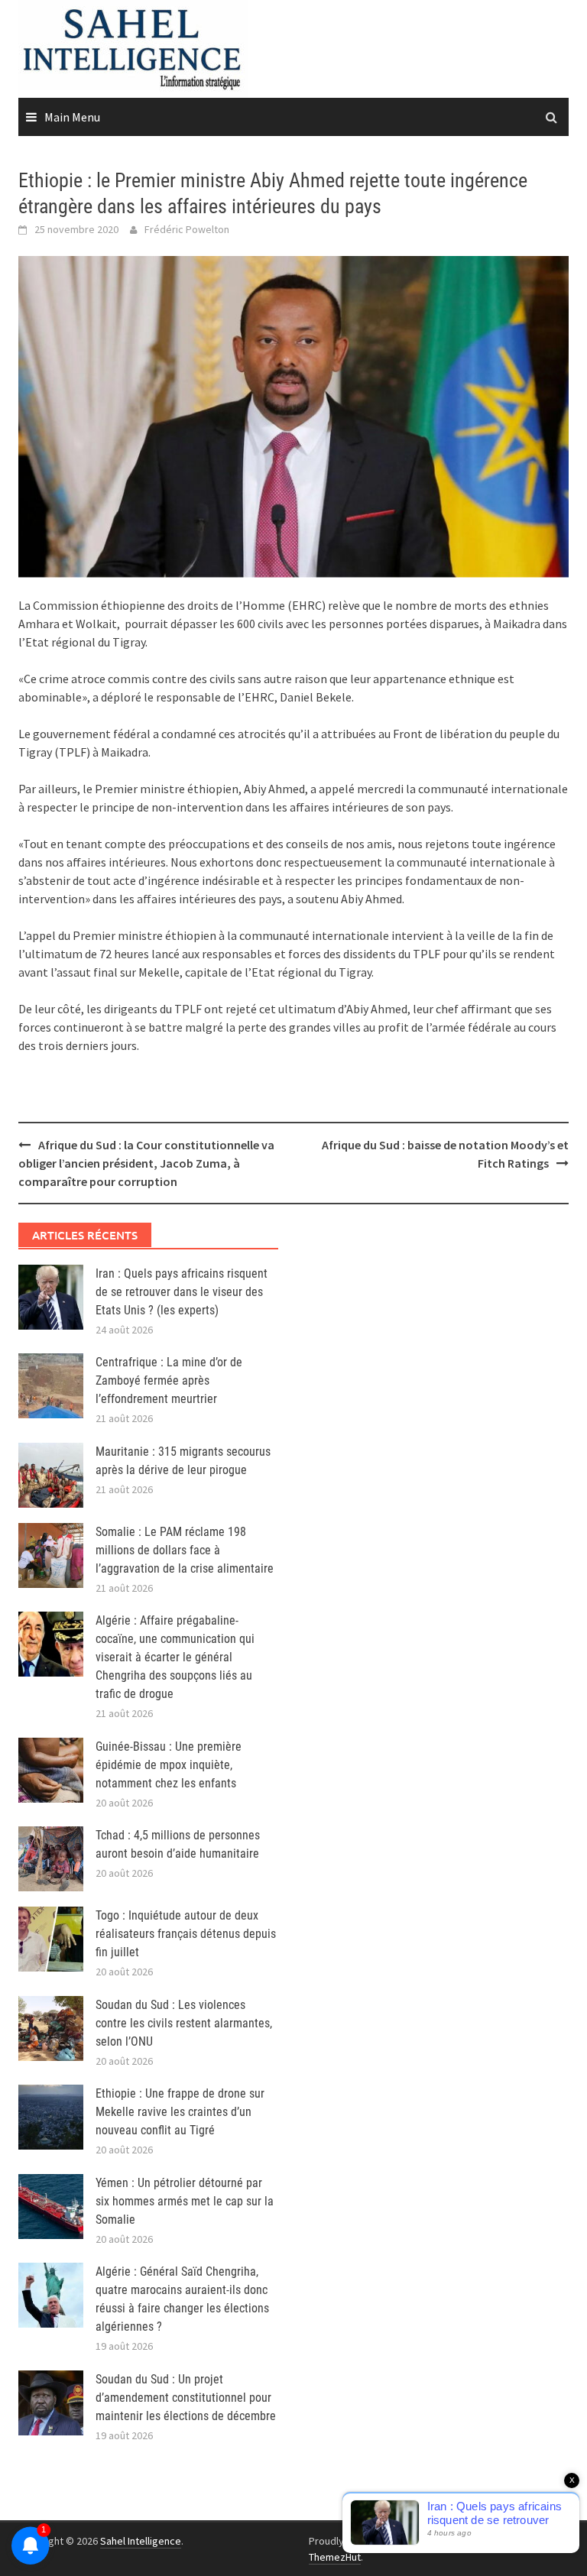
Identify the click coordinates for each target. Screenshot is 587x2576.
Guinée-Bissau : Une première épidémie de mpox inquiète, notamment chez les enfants (169, 1765)
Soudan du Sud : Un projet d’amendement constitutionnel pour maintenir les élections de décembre (186, 2398)
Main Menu (72, 117)
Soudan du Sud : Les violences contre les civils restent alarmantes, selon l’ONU (184, 2023)
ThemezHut (335, 2557)
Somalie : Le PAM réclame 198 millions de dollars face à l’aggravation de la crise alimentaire (185, 1550)
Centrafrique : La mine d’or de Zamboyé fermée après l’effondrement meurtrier (169, 1380)
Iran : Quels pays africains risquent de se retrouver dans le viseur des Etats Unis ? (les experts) (182, 1292)
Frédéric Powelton (187, 229)
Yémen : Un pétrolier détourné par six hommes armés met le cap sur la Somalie (185, 2201)
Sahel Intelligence (141, 2541)
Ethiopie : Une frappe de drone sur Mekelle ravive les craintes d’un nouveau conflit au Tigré (180, 2112)
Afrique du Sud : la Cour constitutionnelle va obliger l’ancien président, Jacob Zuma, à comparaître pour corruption (146, 1163)
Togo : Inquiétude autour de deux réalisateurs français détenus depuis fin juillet (186, 1934)
